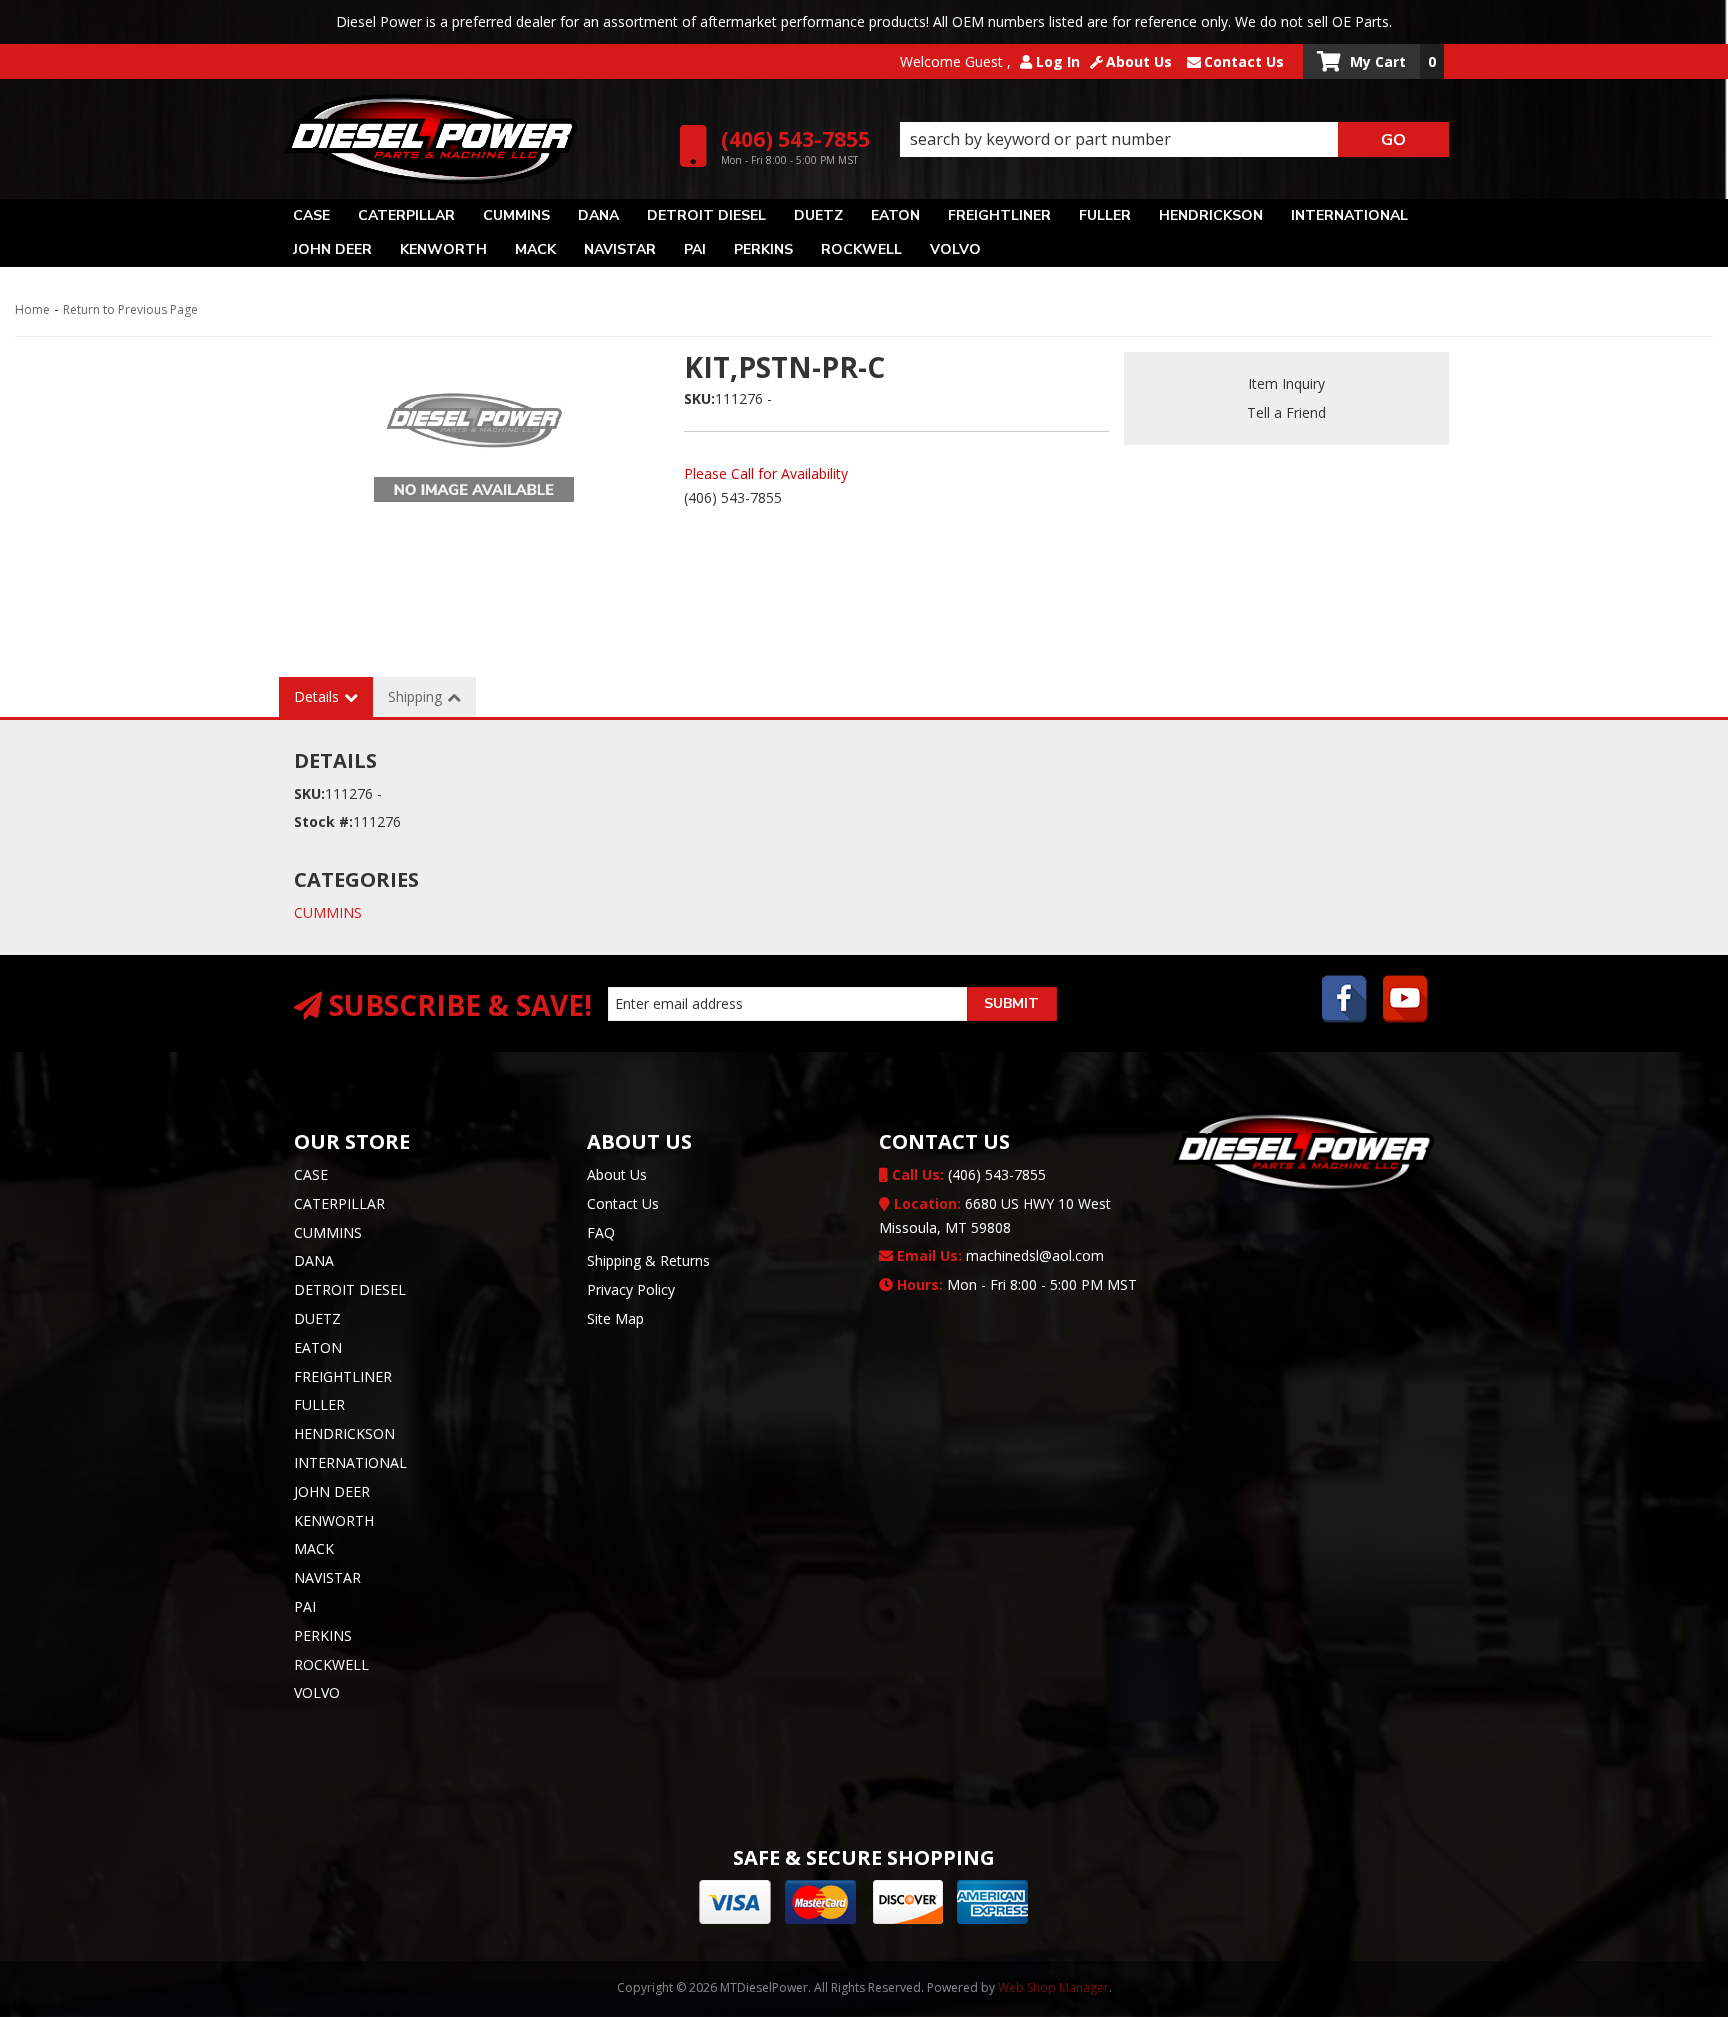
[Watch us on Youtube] (1406, 1001)
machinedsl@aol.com (998, 1255)
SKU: (699, 398)
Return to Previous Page (130, 309)
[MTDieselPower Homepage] (472, 139)
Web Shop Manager (1053, 1987)
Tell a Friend (1286, 412)
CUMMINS (328, 912)
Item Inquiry (1286, 383)
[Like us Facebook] (1345, 1001)
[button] (1174, 140)
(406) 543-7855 (967, 1174)
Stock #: (323, 821)
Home (32, 309)
